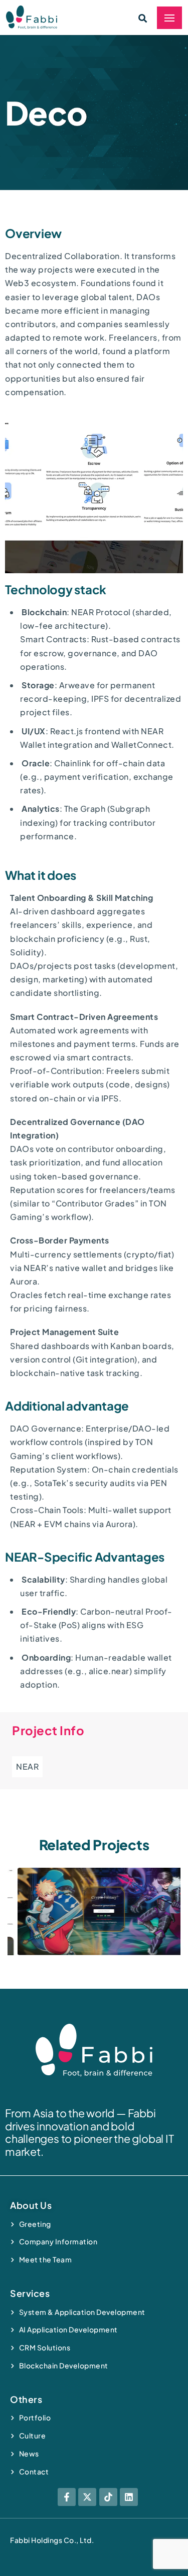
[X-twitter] (87, 2497)
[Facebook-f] (67, 2497)
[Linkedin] (129, 2497)
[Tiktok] (108, 2497)
